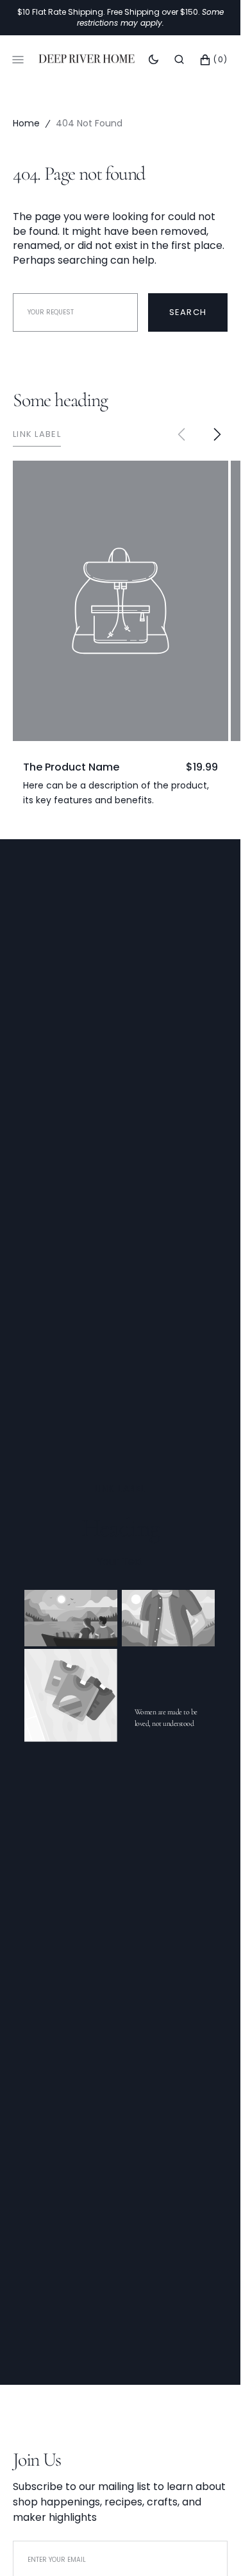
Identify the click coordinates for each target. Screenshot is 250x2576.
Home (26, 123)
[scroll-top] (211, 2546)
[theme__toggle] (154, 59)
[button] (179, 59)
